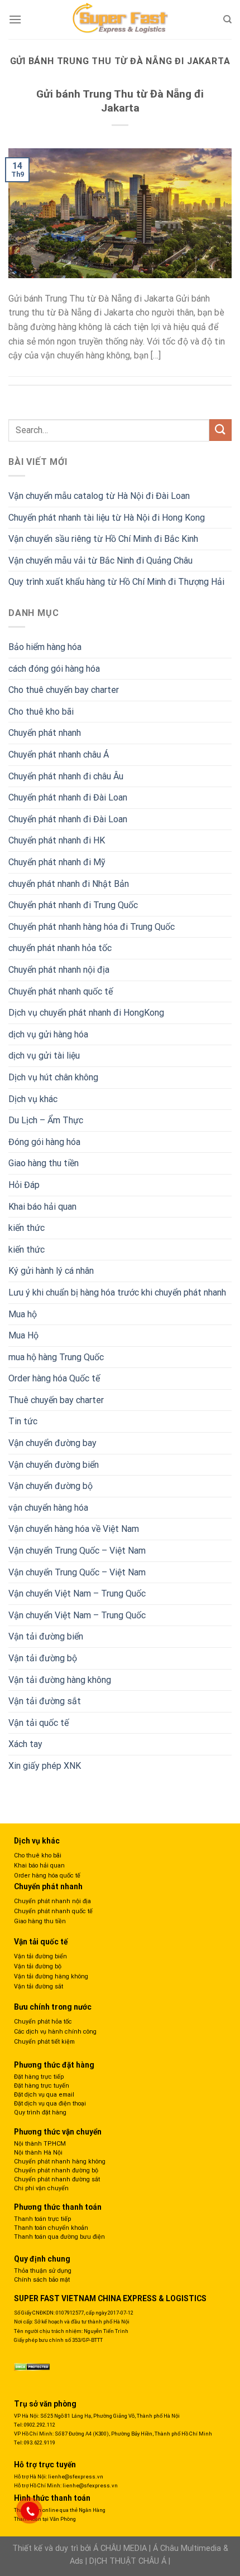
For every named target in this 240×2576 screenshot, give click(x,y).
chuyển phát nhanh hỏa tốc (60, 948)
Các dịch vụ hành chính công (55, 2032)
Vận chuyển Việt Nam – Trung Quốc (77, 1593)
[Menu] (15, 19)
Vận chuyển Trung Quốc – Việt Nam (77, 1551)
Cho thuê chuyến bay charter (64, 690)
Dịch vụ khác (33, 1099)
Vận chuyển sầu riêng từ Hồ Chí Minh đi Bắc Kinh (103, 539)
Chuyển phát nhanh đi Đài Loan (68, 797)
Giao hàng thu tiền (44, 1163)
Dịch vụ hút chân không (53, 1077)
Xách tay (25, 1744)
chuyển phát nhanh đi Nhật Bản (69, 884)
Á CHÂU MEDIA (120, 2548)
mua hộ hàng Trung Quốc (56, 1357)
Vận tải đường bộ (43, 1658)
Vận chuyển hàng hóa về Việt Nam (74, 1529)
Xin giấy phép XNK (45, 1766)
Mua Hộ (23, 1335)
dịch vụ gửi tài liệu (44, 1056)
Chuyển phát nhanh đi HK (57, 840)
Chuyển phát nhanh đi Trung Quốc (73, 905)
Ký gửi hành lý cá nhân (51, 1271)
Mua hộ (23, 1314)
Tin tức (23, 1421)
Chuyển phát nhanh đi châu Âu (66, 776)
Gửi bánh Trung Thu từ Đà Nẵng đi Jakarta (120, 101)
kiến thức (27, 1228)
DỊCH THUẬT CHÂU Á (128, 2561)
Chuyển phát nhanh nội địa (59, 970)
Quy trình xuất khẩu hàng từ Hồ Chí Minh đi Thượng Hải (116, 582)
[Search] (227, 20)
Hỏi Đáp (24, 1185)
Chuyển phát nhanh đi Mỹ (57, 862)
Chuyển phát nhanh (45, 733)
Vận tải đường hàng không (60, 1680)
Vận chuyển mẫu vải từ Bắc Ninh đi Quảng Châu (100, 561)
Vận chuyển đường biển (54, 1465)
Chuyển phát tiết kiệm (44, 2042)
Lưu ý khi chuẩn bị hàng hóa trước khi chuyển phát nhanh (117, 1292)
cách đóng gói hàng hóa (54, 669)
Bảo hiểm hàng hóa (45, 647)
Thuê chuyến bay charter (56, 1400)
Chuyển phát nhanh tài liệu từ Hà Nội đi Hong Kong (107, 518)
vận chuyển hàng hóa (48, 1508)
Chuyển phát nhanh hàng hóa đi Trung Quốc (92, 927)
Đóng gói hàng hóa (44, 1142)
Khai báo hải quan (42, 1207)
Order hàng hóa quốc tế (47, 1876)
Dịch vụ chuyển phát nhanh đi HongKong (86, 1013)
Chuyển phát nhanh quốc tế (61, 991)
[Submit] (220, 430)
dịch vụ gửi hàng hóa (48, 1034)
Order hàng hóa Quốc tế (54, 1378)
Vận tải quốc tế (39, 1723)
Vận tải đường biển (46, 1636)
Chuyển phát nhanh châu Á (59, 755)
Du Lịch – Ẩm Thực (46, 1120)
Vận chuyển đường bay (52, 1443)
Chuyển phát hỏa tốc (43, 2022)
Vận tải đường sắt (45, 1701)
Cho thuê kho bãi (41, 712)
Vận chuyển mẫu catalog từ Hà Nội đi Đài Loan (99, 496)
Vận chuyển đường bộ (51, 1486)
